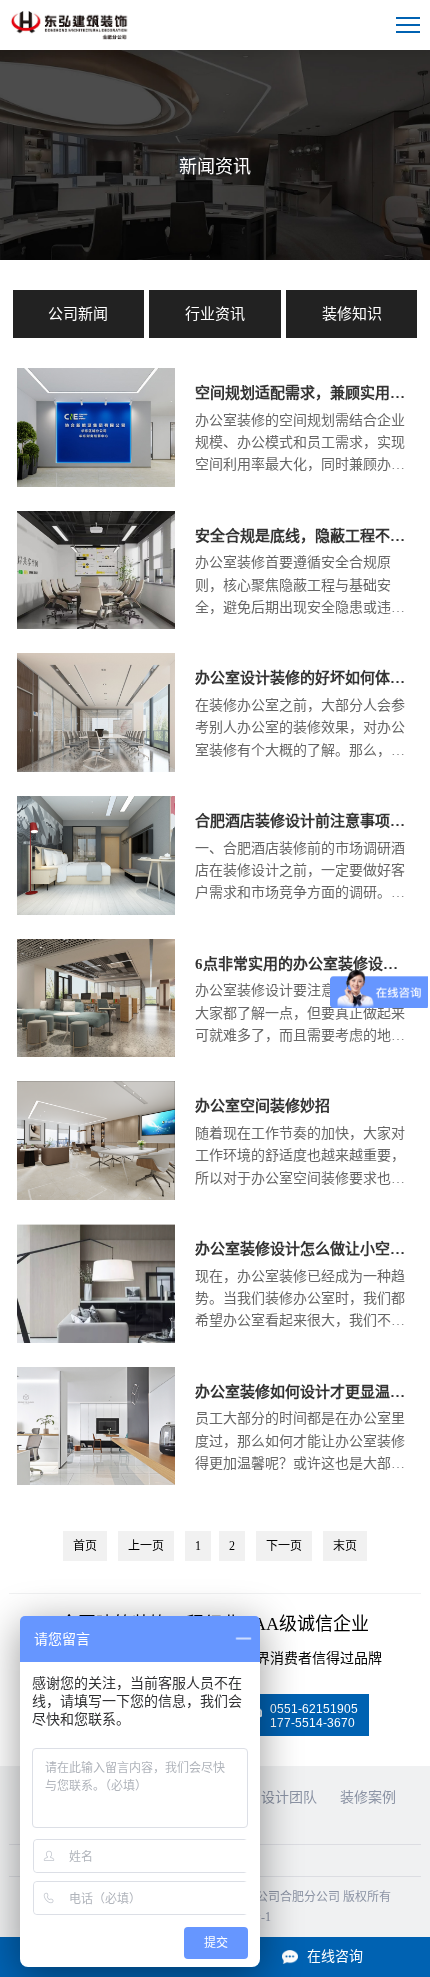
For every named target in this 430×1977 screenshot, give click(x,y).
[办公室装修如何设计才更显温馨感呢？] (96, 1481)
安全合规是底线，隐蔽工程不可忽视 (304, 536)
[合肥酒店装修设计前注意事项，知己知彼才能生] (96, 911)
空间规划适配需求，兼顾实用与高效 (304, 393)
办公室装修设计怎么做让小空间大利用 (304, 1249)
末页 (345, 1546)
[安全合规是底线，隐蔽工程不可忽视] (96, 625)
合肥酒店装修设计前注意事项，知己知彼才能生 (304, 821)
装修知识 (352, 314)
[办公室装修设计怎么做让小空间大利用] (96, 1339)
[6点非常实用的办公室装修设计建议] (96, 1053)
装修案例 (368, 1797)
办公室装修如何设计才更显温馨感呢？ (304, 1392)
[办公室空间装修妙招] (96, 1196)
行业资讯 (215, 314)
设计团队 (289, 1797)
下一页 (284, 1546)
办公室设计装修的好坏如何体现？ (304, 678)
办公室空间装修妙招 (262, 1106)
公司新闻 (78, 314)
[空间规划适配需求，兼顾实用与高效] (96, 483)
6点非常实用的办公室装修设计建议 (304, 964)
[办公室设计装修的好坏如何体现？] (96, 768)
